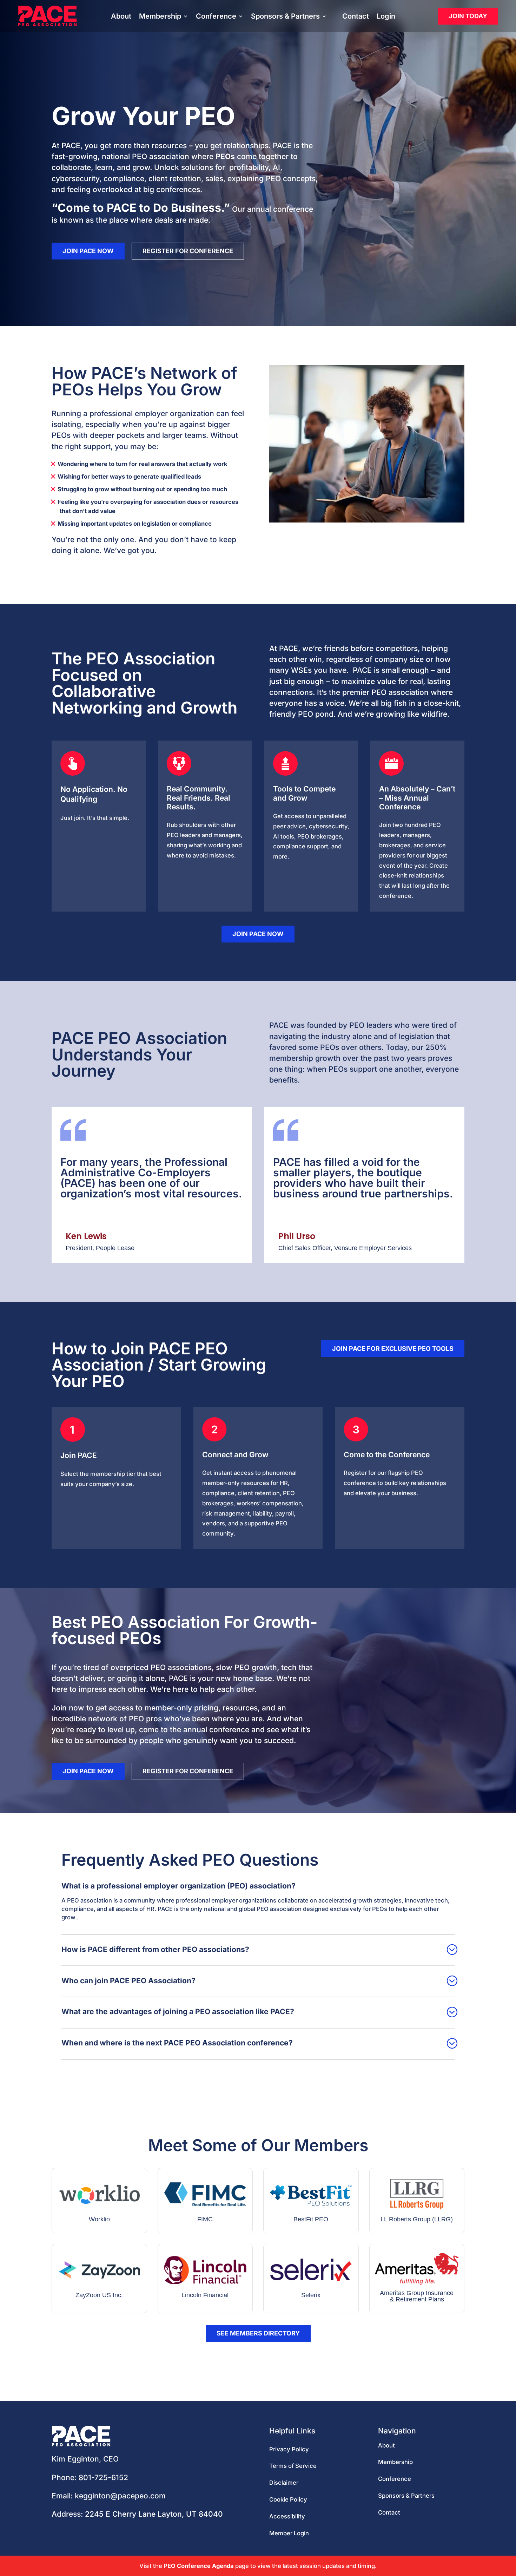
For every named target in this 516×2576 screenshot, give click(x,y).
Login (386, 17)
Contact (356, 17)
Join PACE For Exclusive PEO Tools (393, 1349)
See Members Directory (258, 2333)
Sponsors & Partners (285, 17)
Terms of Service (293, 2466)
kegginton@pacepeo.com (120, 2496)
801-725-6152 (103, 2478)
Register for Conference (188, 251)
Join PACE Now (88, 251)
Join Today (468, 16)
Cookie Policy (288, 2499)
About (121, 17)
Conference (216, 17)
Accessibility (287, 2516)
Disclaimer (284, 2483)
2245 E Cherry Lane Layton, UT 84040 (154, 2514)
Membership (160, 17)
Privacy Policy (289, 2449)
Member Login (289, 2533)
